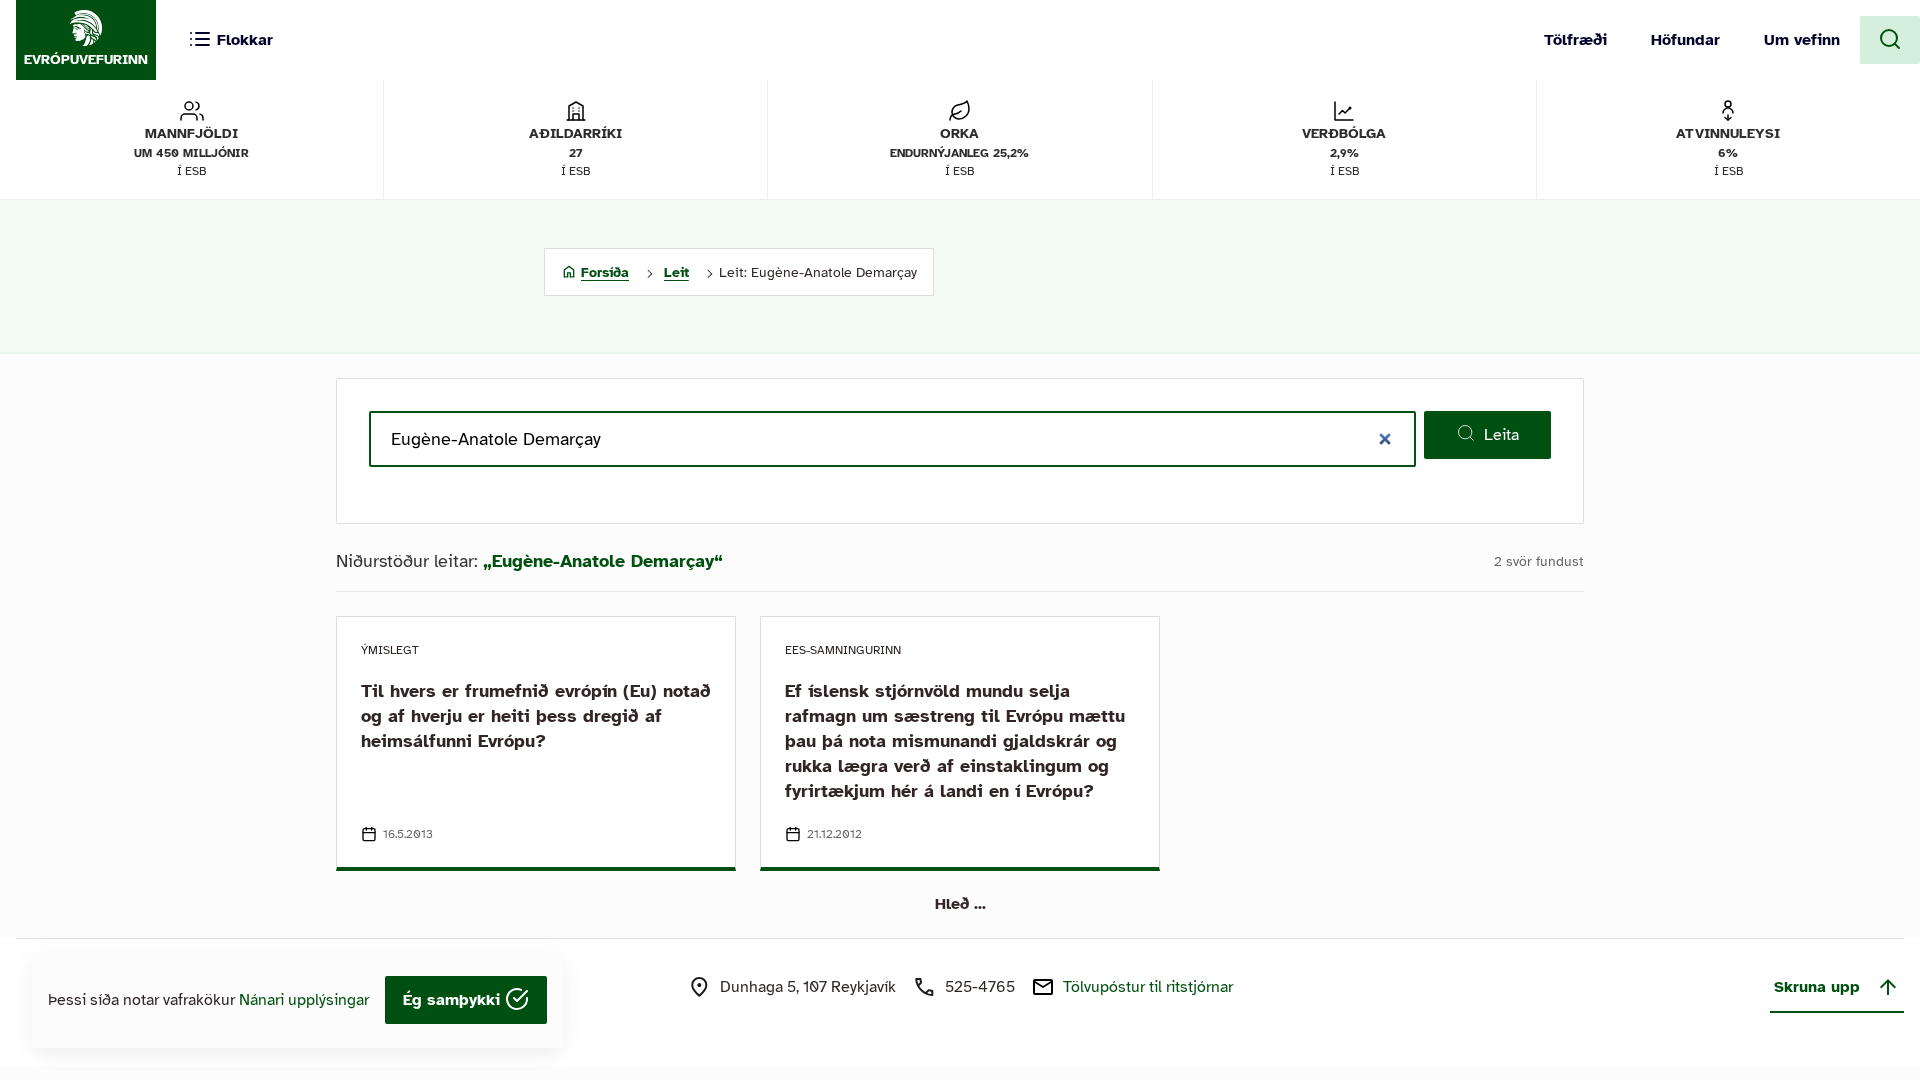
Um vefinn (1802, 40)
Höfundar (1685, 40)
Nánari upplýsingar (304, 1000)
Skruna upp (1817, 987)
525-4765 (980, 987)
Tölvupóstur (1148, 987)
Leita (1501, 435)
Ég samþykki (454, 1000)
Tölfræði (1575, 40)
